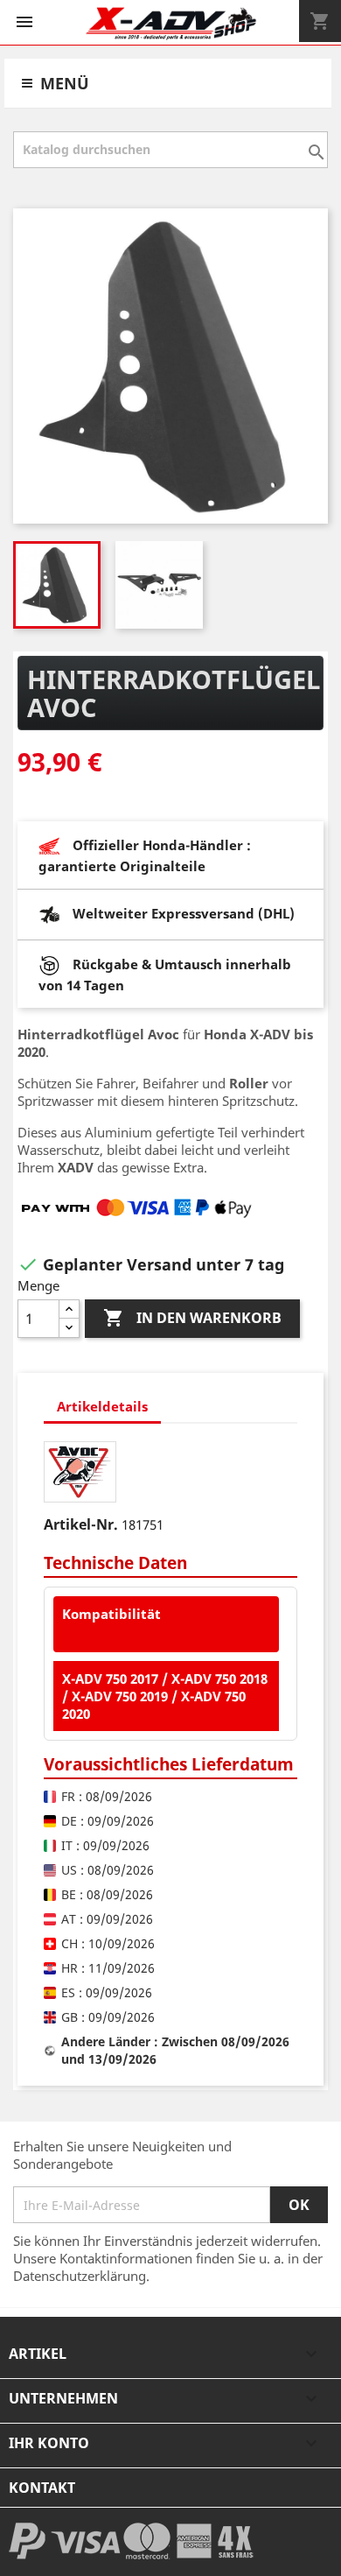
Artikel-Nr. (81, 1524)
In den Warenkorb (192, 1318)
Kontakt (42, 2488)
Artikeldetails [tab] (102, 1406)
